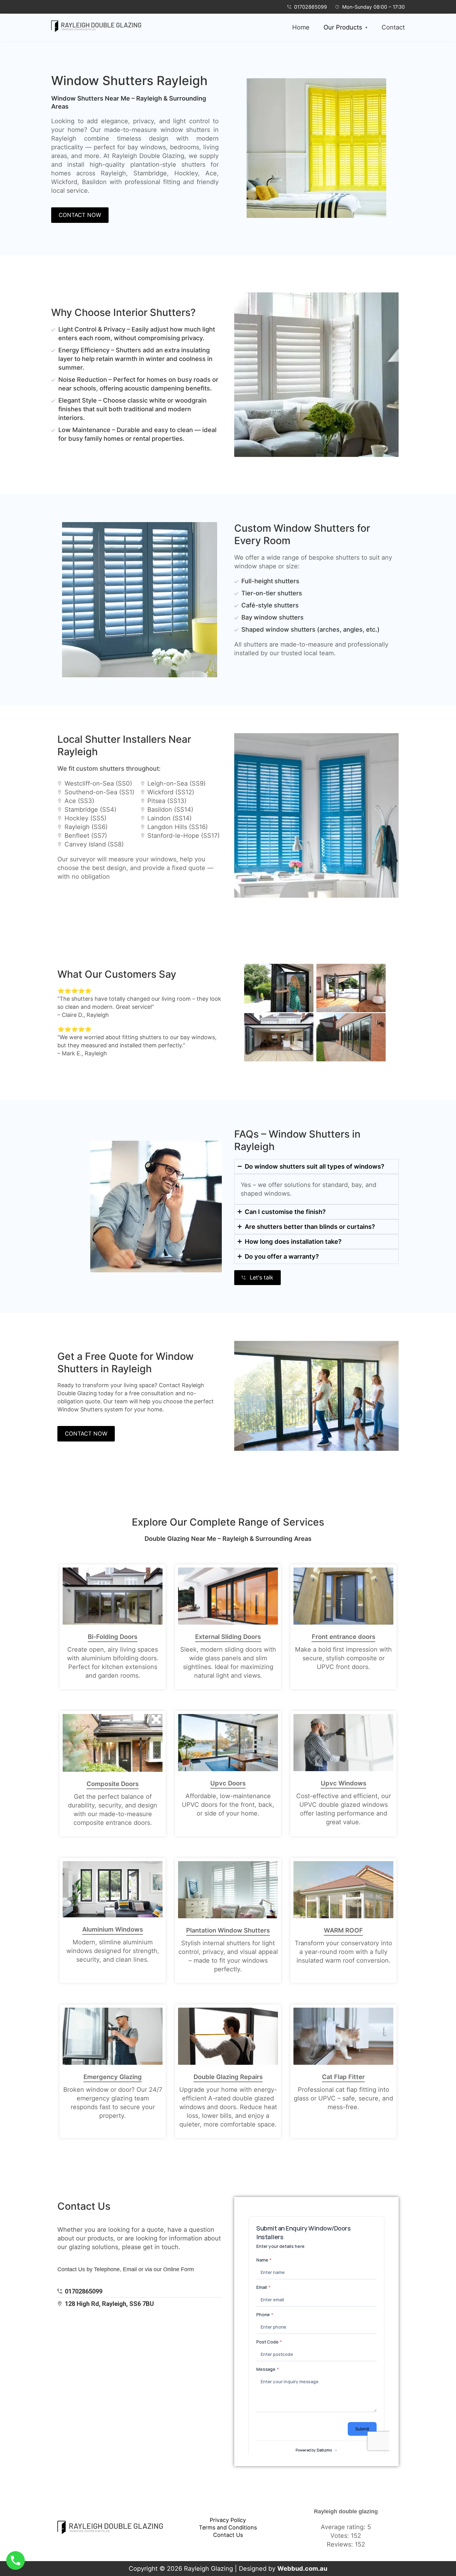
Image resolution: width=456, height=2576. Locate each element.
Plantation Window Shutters (228, 1930)
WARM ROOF (343, 1930)
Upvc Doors (228, 1783)
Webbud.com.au (302, 2569)
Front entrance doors (344, 1637)
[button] (346, 27)
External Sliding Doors (228, 1637)
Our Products (343, 27)
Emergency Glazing (113, 2077)
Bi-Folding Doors (113, 1637)
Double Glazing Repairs (228, 2077)
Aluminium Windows (113, 1929)
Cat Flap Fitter (343, 2077)
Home (301, 27)
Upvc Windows (344, 1783)
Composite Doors (113, 1784)
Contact (393, 27)
